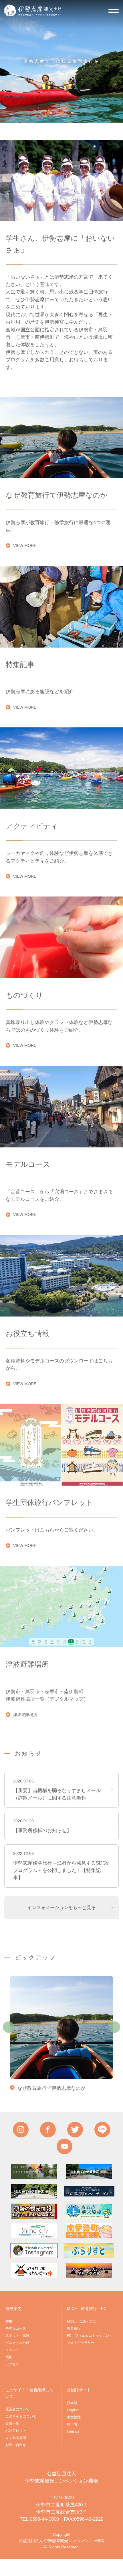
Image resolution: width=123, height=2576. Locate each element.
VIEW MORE (25, 545)
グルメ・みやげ (17, 2343)
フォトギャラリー (81, 2343)
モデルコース (16, 2328)
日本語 (72, 2403)
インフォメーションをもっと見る (61, 1907)
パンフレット (16, 2431)
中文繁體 (74, 2417)
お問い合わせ (16, 2445)
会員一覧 (12, 2423)
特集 (9, 2321)
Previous (9, 2027)
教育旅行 (74, 2328)
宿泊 (9, 2357)
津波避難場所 (25, 1715)
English (73, 2410)
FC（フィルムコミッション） (90, 2336)
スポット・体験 (17, 2336)
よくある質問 (16, 2438)
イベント (12, 2350)
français (73, 2431)
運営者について (17, 2409)
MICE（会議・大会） (83, 2321)
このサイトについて (21, 2416)
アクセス (12, 2364)
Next (114, 2027)
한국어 (72, 2424)
